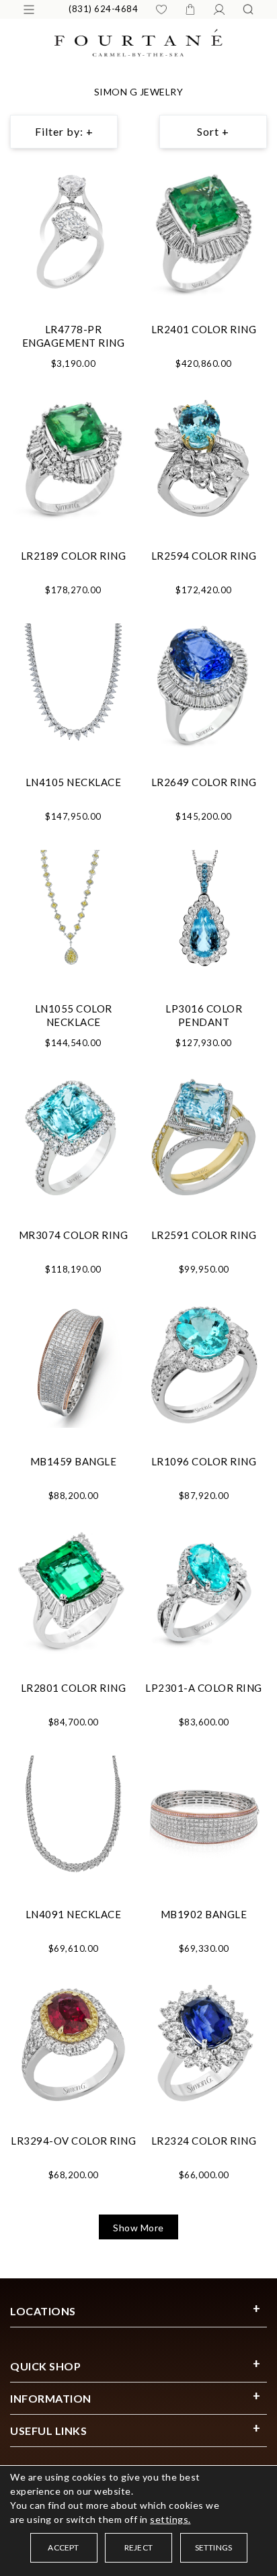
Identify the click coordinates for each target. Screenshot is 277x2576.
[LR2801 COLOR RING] (73, 1592)
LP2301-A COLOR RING (204, 1688)
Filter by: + (64, 131)
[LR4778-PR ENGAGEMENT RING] (73, 233)
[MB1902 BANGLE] (204, 1818)
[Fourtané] (138, 41)
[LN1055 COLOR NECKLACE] (73, 912)
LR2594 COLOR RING (204, 556)
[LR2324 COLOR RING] (204, 2045)
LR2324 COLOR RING (204, 2141)
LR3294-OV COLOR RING (73, 2141)
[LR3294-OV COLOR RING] (73, 2045)
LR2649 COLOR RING (204, 782)
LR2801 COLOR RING (74, 1688)
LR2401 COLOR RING (204, 329)
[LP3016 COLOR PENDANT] (204, 912)
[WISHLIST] (161, 9)
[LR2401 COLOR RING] (204, 233)
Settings (214, 2547)
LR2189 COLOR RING (74, 556)
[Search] (248, 9)
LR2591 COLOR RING (204, 1235)
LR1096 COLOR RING (204, 1461)
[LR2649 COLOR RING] (204, 686)
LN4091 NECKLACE (74, 1914)
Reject (138, 2547)
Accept (63, 2547)
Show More (138, 2228)
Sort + (213, 131)
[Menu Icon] (29, 9)
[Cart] (190, 9)
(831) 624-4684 (103, 9)
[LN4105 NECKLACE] (73, 686)
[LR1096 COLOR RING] (204, 1365)
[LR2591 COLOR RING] (204, 1139)
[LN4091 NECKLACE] (73, 1818)
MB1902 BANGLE (204, 1914)
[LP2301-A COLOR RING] (204, 1592)
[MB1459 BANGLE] (73, 1365)
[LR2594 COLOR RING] (204, 460)
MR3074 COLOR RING (74, 1235)
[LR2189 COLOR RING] (73, 460)
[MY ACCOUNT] (219, 9)
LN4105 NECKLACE (74, 782)
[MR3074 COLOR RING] (73, 1139)
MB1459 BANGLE (74, 1461)
